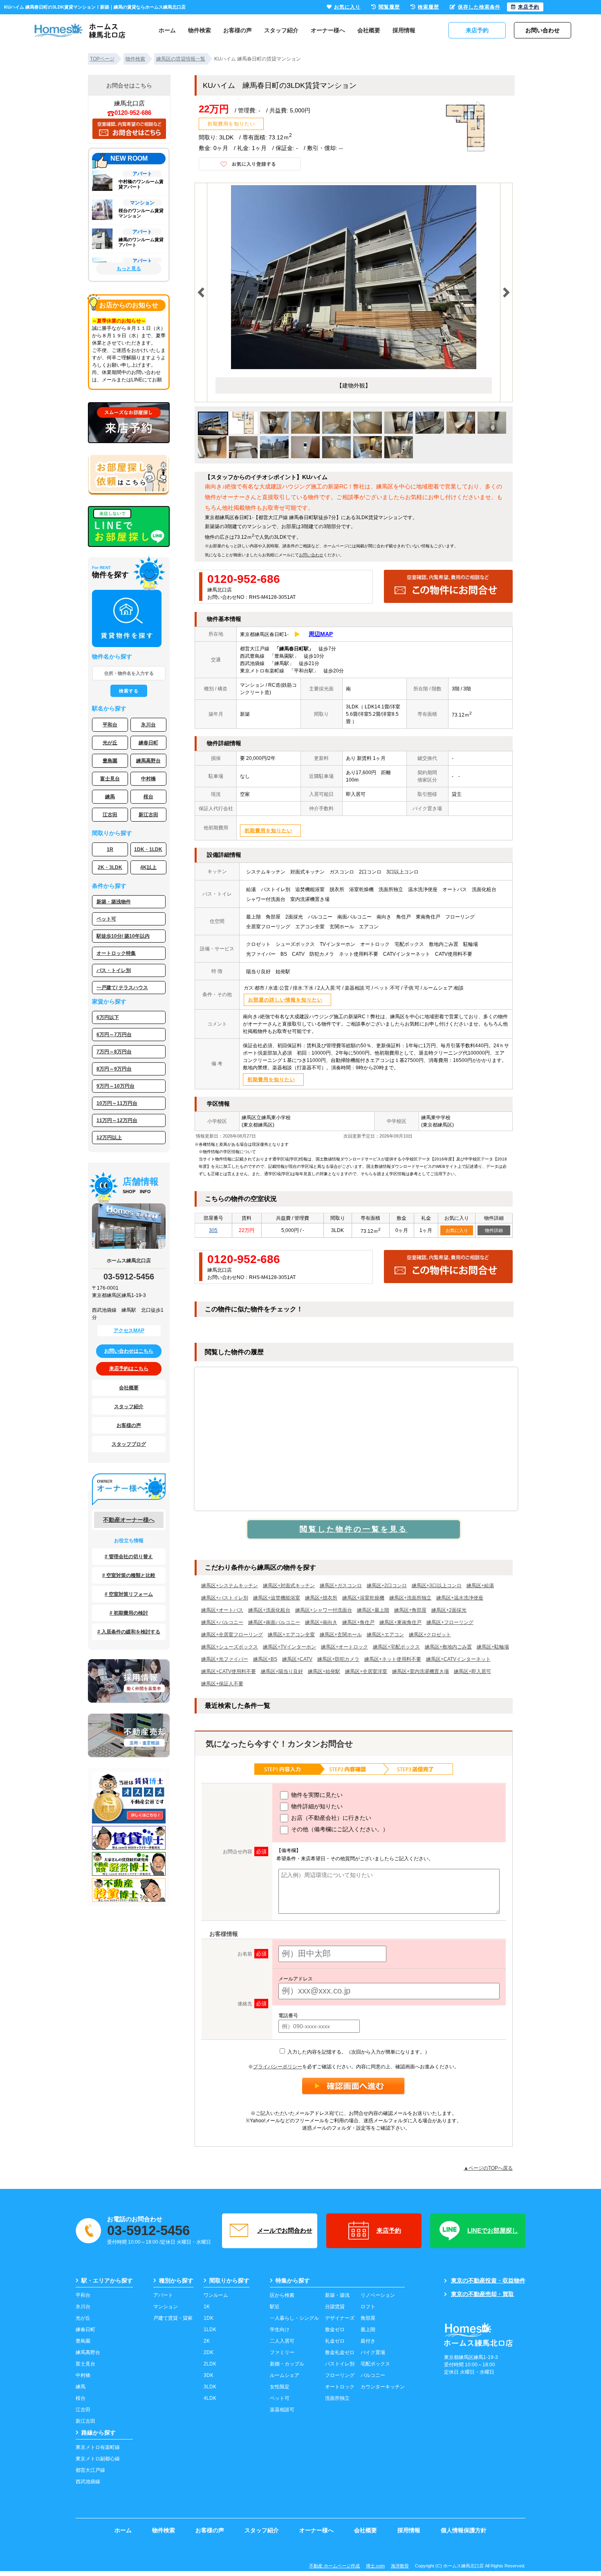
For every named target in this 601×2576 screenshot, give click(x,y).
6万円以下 (108, 1017)
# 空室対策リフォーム (129, 1594)
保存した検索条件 (479, 7)
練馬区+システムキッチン (230, 1586)
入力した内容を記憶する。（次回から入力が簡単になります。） (358, 2052)
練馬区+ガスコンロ (341, 1586)
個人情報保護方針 (464, 2530)
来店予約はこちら (129, 1369)
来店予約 (389, 2230)
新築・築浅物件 (114, 902)
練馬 (110, 797)
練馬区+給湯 (480, 1586)
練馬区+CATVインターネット (458, 1659)
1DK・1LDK (148, 849)
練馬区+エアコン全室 (291, 1635)
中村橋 (148, 779)
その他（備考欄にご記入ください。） (339, 1829)
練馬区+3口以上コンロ (437, 1586)
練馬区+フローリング (450, 1622)
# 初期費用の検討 (129, 1613)
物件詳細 (494, 1230)
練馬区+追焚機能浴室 (277, 1598)
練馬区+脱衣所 (321, 1598)
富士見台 (110, 779)
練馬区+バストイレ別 (225, 1598)
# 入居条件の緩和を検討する (129, 1632)
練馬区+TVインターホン (289, 1647)
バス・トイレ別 (114, 970)
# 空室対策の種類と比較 (129, 1575)
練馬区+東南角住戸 (400, 1622)
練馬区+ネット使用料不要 (393, 1659)
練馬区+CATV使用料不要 (229, 1671)
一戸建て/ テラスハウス (122, 988)
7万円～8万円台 (114, 1052)
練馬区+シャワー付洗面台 (324, 1610)
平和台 (110, 725)
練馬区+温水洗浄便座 (460, 1598)
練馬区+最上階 (373, 1610)
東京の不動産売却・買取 (482, 2294)
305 (213, 1230)
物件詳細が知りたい (316, 1806)
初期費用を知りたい (231, 124)
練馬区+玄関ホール (341, 1635)
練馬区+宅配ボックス (396, 1647)
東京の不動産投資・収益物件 (488, 2280)
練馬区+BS (265, 1659)
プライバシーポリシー (278, 2067)
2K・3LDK (110, 867)
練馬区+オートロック (344, 1647)
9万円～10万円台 (115, 1086)
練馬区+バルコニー (222, 1622)
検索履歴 (428, 7)
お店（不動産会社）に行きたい (330, 1818)
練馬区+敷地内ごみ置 (448, 1647)
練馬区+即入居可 (472, 1671)
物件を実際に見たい (316, 1795)
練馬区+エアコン (385, 1635)
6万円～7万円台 (114, 1035)
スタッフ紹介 (281, 30)
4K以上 (148, 867)
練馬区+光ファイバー (225, 1659)
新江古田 (148, 815)
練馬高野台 (148, 761)
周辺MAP (321, 634)
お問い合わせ (311, 555)
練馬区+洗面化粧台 (269, 1610)
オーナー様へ (328, 30)
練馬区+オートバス (222, 1610)
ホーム (167, 30)
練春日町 (148, 743)
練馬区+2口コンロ (387, 1586)
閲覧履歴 (389, 7)
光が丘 (110, 743)
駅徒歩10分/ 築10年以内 (123, 936)
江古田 (110, 815)
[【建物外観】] (354, 277)
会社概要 (369, 30)
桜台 (148, 797)
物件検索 (200, 30)
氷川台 (148, 725)
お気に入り (457, 1230)
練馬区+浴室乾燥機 (363, 1598)
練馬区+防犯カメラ (338, 1659)
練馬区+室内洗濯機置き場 (420, 1671)
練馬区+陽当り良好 (282, 1671)
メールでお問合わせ (285, 2230)
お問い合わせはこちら (129, 1351)
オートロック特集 (116, 953)
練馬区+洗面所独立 (410, 1598)
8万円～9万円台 (114, 1069)
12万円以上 (109, 1138)
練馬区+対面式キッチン (289, 1586)
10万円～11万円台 (117, 1103)
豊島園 (110, 761)
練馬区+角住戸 (358, 1622)
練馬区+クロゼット (430, 1635)
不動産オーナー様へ (129, 1520)
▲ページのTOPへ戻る (488, 2168)
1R (110, 849)
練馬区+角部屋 (410, 1610)
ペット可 (106, 919)
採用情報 (404, 30)
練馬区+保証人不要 (222, 1684)
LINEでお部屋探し (493, 2230)
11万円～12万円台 (117, 1120)
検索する (129, 691)
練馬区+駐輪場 (493, 1647)
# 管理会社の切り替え (129, 1557)
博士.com (375, 2566)
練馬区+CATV (297, 1659)
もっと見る (129, 269)
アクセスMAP (129, 1331)
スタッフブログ (129, 1444)
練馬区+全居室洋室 (366, 1671)
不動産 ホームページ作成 (334, 2566)
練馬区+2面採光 (449, 1610)
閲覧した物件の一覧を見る (354, 1529)
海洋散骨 (400, 2566)
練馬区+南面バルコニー (274, 1622)
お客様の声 (238, 30)
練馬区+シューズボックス (230, 1647)
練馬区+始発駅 (324, 1671)
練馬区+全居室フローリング (232, 1635)
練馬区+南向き (321, 1622)
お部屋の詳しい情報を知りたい (285, 1000)
